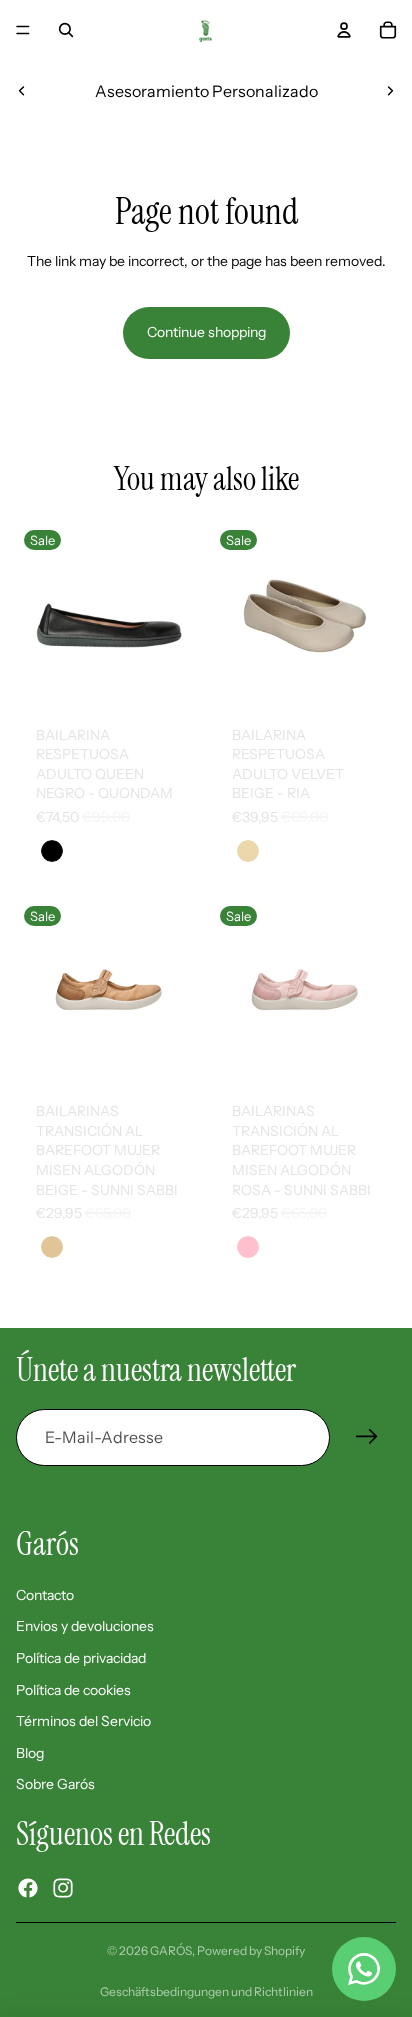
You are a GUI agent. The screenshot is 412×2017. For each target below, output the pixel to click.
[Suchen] (66, 30)
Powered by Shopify (251, 1950)
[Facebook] (28, 1888)
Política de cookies (73, 1690)
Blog (30, 1753)
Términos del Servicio (83, 1721)
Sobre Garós (55, 1784)
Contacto (45, 1595)
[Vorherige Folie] (22, 91)
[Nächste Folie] (390, 91)
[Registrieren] (367, 1437)
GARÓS (171, 1950)
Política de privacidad (81, 1658)
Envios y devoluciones (85, 1626)
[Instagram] (63, 1888)
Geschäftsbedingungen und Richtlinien (206, 1991)
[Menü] (23, 30)
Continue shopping (206, 332)
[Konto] (344, 30)
